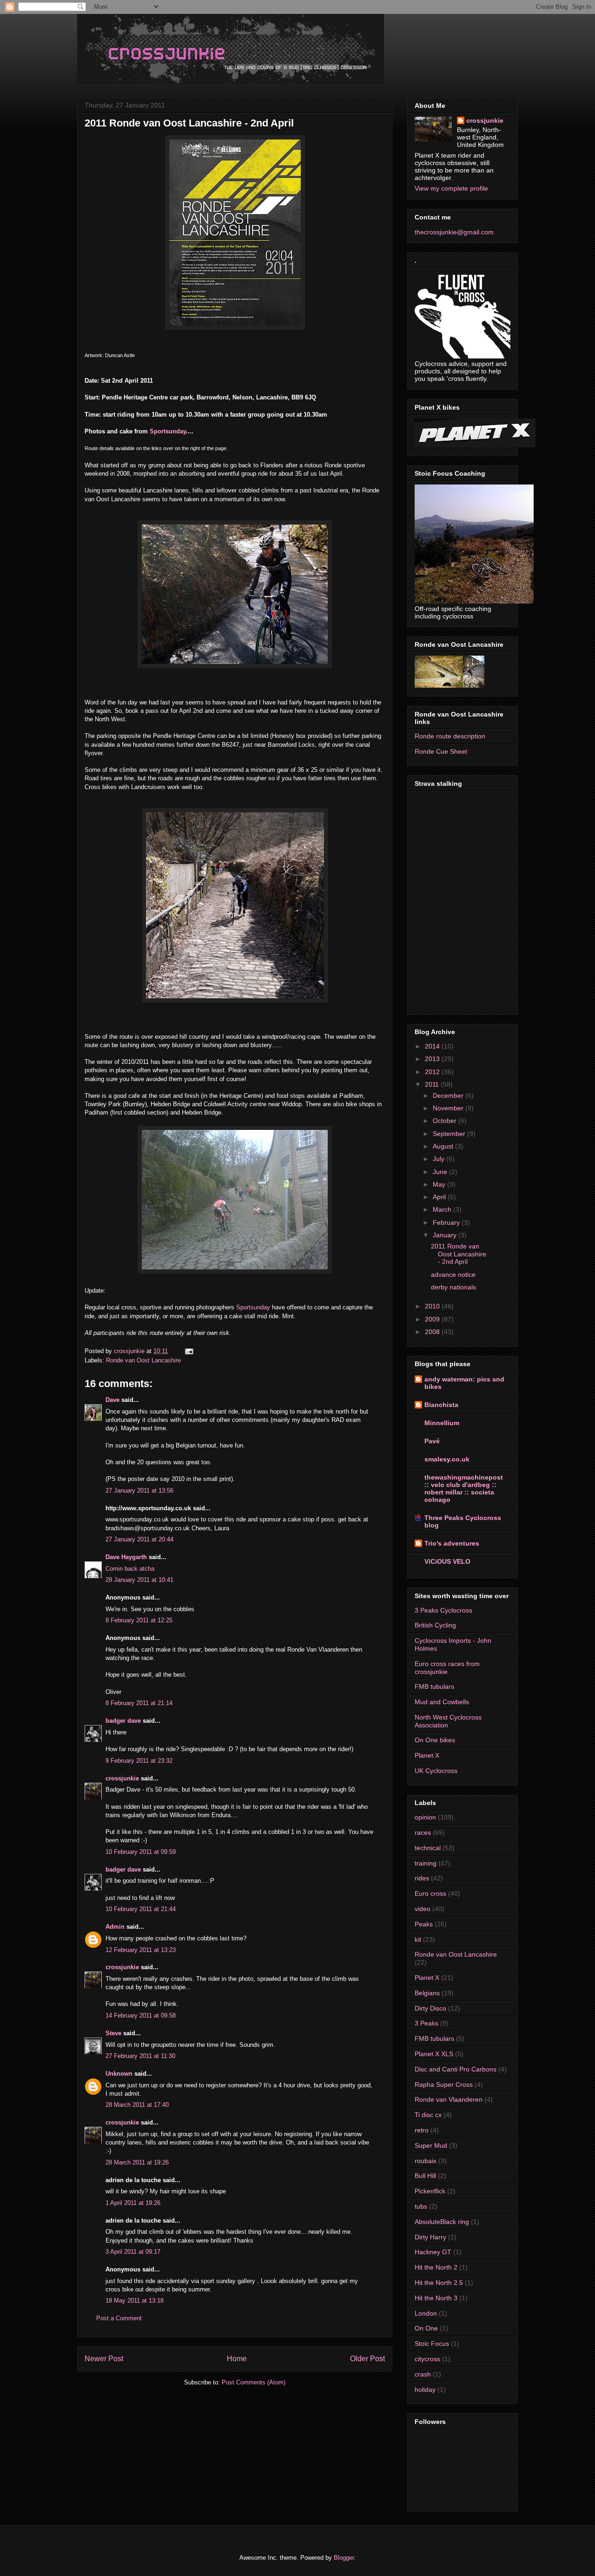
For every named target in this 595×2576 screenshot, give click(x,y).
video (423, 1909)
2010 (433, 1306)
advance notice (453, 1275)
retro (422, 2130)
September (450, 1134)
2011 (433, 1084)
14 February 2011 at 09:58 (141, 2015)
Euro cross (430, 1893)
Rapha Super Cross (444, 2085)
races (423, 1832)
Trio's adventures (452, 1543)
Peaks (424, 1924)
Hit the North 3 (436, 2298)
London (426, 2313)
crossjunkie (122, 1778)
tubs (421, 2206)
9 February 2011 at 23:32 (139, 1761)
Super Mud (431, 2145)
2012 (433, 1072)
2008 (433, 1332)
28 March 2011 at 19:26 (137, 2162)
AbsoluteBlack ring (442, 2222)
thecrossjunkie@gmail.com (454, 232)
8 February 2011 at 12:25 (139, 1620)
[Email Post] (188, 1351)
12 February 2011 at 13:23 (141, 1950)
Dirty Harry (430, 2237)
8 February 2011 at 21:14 (139, 1703)
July (440, 1159)
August (444, 1146)
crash (423, 2374)
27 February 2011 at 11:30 (140, 2056)
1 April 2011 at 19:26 (133, 2203)
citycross (427, 2359)
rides (422, 1878)
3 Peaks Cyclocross (443, 1610)
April (440, 1197)
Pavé (432, 1441)
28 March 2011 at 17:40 (137, 2105)
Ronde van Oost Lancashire (143, 1360)
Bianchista (441, 1405)
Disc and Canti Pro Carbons (456, 2069)
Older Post (367, 2359)
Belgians (427, 1993)
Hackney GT (433, 2252)
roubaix (426, 2161)
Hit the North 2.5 (439, 2283)
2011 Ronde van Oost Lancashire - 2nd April (459, 1254)
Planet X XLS (434, 2054)
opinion (425, 1817)
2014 (433, 1046)
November (449, 1108)
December (449, 1095)
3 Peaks (426, 2023)
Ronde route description (450, 736)
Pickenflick (430, 2191)
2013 (433, 1059)
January (446, 1235)
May (440, 1184)
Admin (115, 1927)
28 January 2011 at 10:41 (139, 1580)
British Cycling (435, 1625)
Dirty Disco (430, 2008)
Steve (113, 2033)
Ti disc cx (428, 2115)
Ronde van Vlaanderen (449, 2099)
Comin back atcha (130, 1569)
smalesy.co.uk (447, 1459)
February (447, 1222)
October (446, 1121)
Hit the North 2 (436, 2267)
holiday (425, 2390)
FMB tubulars (434, 1686)
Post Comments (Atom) (254, 2382)
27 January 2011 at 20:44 (139, 1539)
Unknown (119, 2074)
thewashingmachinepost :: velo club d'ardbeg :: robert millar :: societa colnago (464, 1488)
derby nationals (453, 1287)
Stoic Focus (432, 2344)
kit (418, 1939)
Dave (112, 1400)
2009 (433, 1319)
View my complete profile (451, 188)
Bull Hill (425, 2176)
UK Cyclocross (436, 1771)
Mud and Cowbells (442, 1702)
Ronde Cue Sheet (441, 751)
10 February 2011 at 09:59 (141, 1852)
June (441, 1172)
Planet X (427, 1755)
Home (237, 2359)
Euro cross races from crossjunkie (447, 1668)
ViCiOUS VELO (447, 1561)
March (443, 1209)
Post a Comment (119, 2318)
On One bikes (435, 1740)
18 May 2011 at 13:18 (135, 2300)
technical (428, 1848)
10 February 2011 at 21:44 (141, 1909)
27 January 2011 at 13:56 (139, 1490)
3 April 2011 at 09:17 (133, 2252)
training (426, 1863)
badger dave (123, 1721)
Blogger (344, 2558)
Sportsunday (168, 431)
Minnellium (442, 1423)
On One (426, 2328)
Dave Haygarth (126, 1557)
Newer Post (104, 2359)
